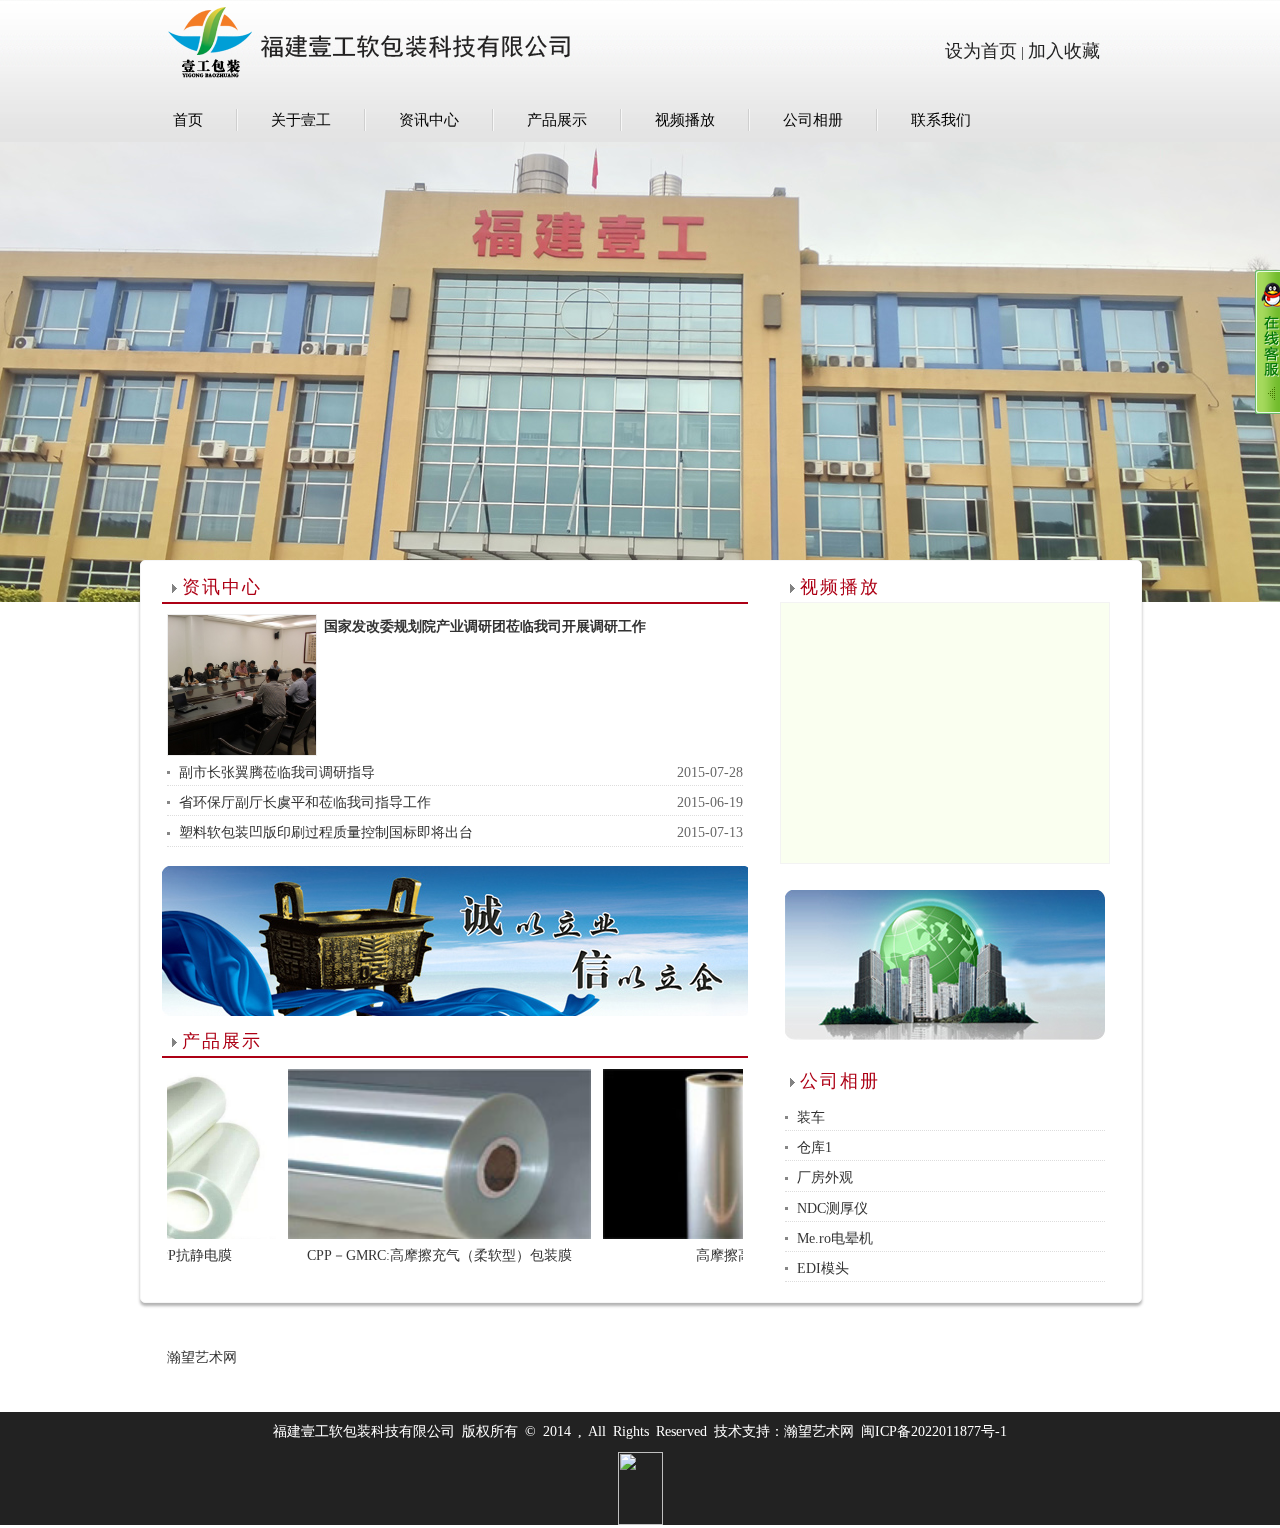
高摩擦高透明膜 (691, 1255)
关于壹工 (301, 119)
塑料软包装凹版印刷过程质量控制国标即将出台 (326, 832)
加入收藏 (1064, 51)
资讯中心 (429, 119)
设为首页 (981, 51)
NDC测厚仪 (832, 1208)
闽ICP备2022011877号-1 (934, 1431)
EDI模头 (823, 1268)
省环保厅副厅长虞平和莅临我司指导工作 (305, 802)
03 (640, 417)
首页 (188, 119)
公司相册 (813, 119)
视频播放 (685, 119)
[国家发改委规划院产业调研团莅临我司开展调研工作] (242, 685)
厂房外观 (825, 1177)
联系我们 (941, 119)
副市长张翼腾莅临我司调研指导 (277, 772)
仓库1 (814, 1147)
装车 (811, 1117)
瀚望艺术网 (202, 1357)
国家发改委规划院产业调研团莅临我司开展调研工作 (485, 626)
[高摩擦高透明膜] (690, 1154)
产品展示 (557, 119)
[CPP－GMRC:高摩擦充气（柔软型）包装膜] (386, 1154)
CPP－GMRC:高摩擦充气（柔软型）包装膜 (385, 1255)
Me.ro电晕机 (835, 1238)
